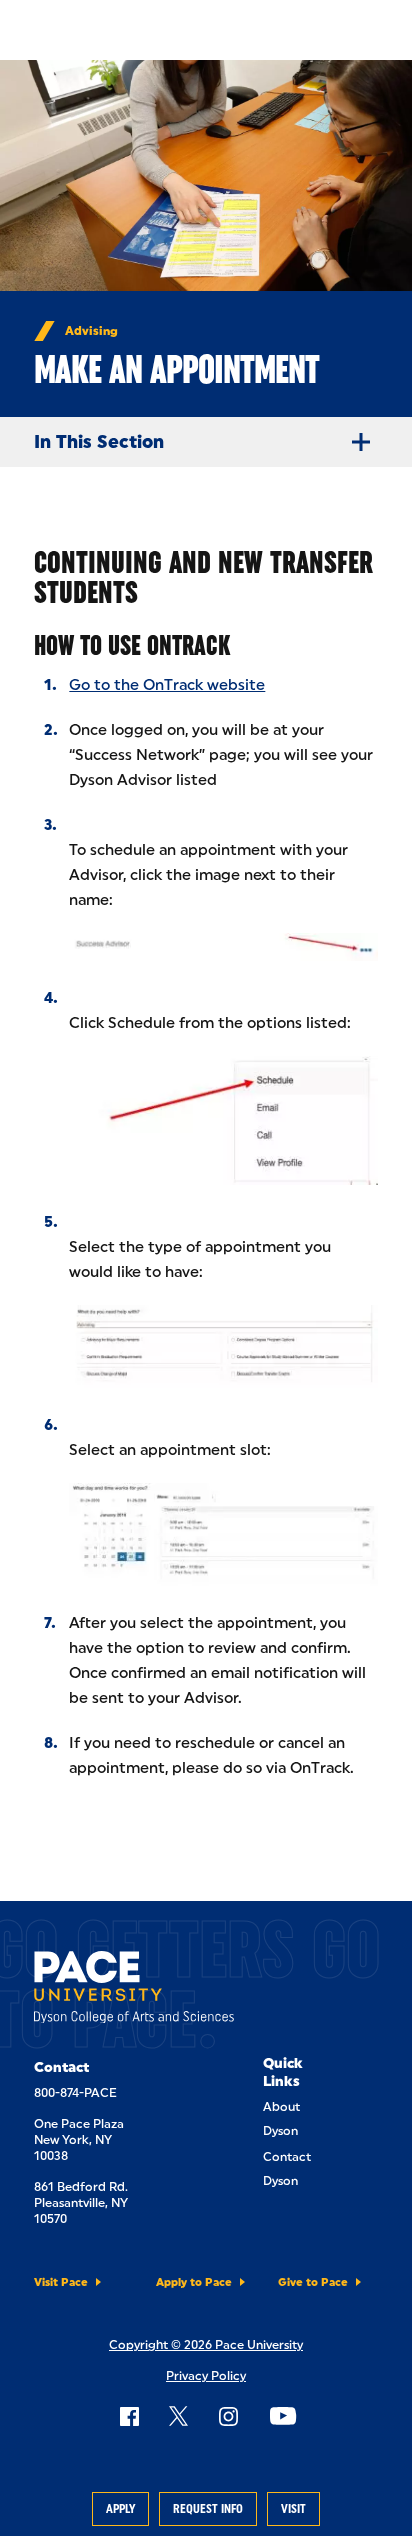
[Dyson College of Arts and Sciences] (134, 1991)
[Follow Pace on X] (178, 2416)
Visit (293, 2509)
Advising (91, 331)
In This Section (99, 442)
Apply (120, 2509)
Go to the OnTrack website (167, 685)
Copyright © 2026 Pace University (206, 2345)
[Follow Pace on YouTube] (283, 2416)
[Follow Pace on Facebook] (129, 2416)
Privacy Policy (206, 2376)
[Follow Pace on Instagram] (228, 2416)
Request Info (208, 2509)
